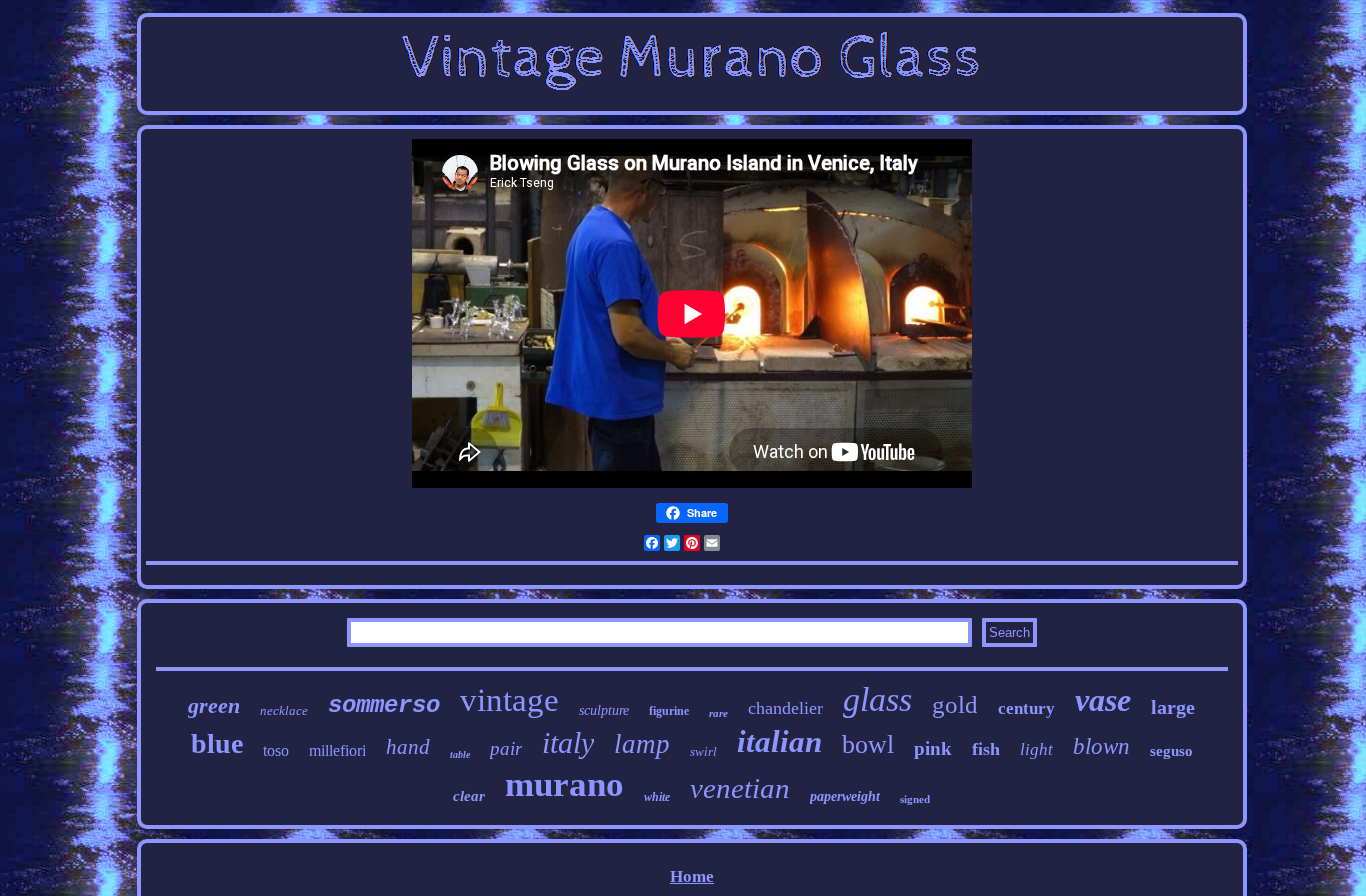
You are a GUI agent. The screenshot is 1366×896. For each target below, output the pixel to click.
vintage (509, 700)
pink (933, 748)
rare (718, 713)
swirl (703, 751)
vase (1103, 700)
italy (568, 742)
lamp (642, 744)
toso (276, 750)
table (460, 754)
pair (506, 748)
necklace (284, 710)
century (1026, 708)
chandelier (785, 708)
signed (915, 799)
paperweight (845, 796)
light (1036, 749)
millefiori (337, 750)
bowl (868, 744)
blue (217, 743)
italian (779, 741)
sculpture (604, 710)
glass (877, 699)
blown (1101, 746)
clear (469, 796)
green (214, 705)
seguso (1171, 751)
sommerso (384, 705)
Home (692, 876)
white (657, 797)
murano (564, 784)
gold (955, 704)
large (1173, 707)
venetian (740, 788)
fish (986, 749)
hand (408, 747)
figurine (669, 711)
